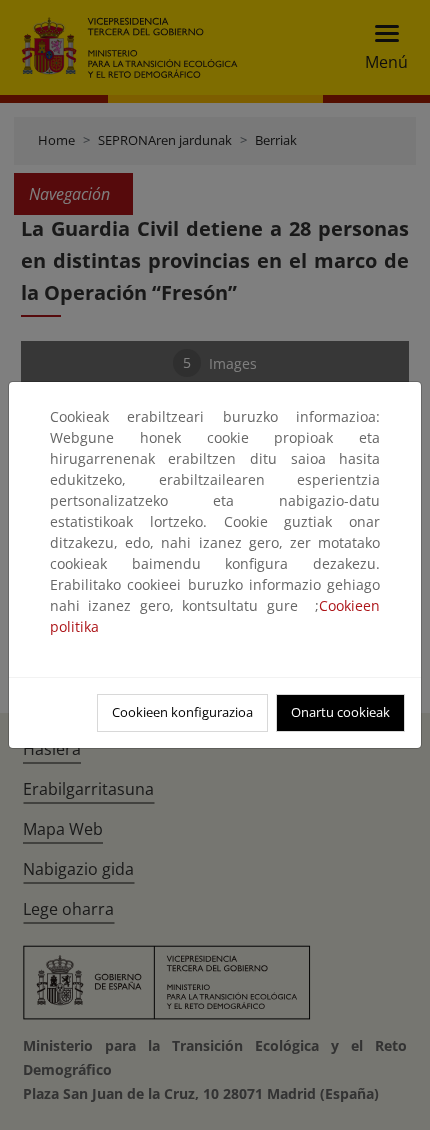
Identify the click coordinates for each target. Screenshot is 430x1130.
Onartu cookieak (340, 712)
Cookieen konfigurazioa (182, 712)
